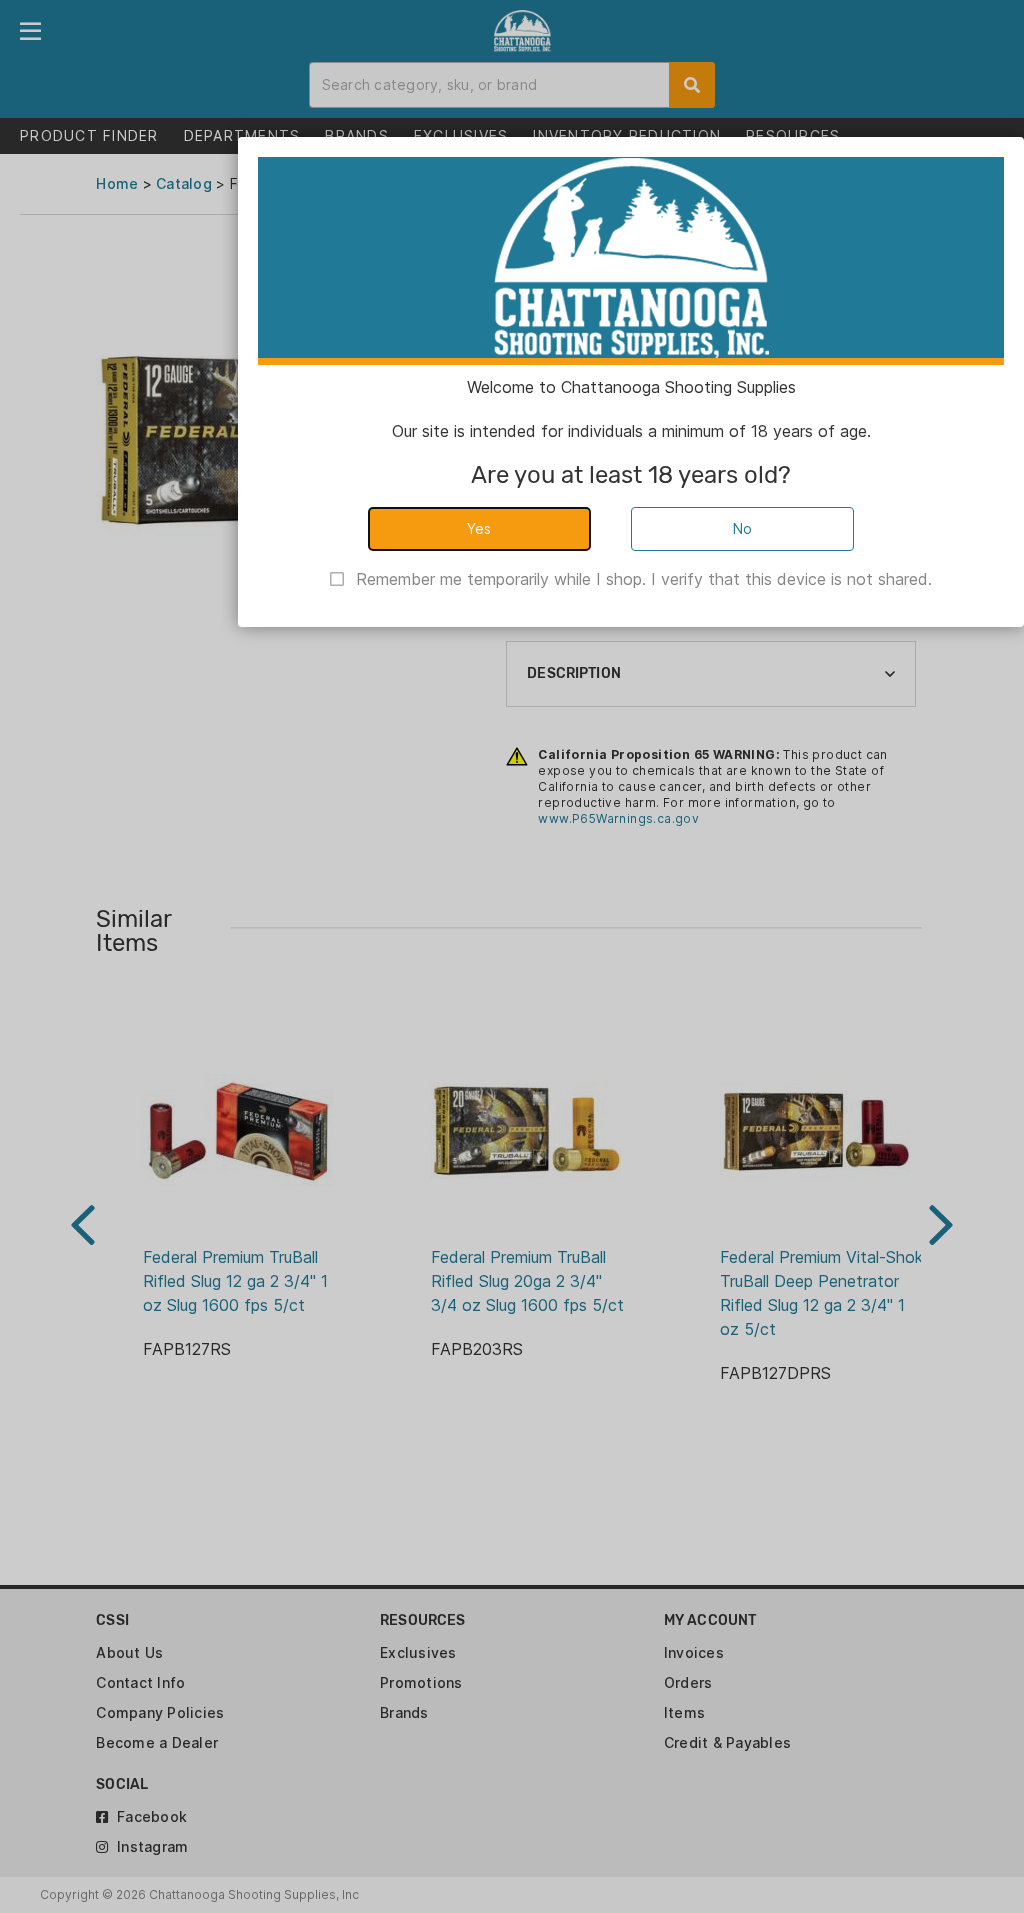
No (743, 528)
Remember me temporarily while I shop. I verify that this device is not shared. (644, 579)
